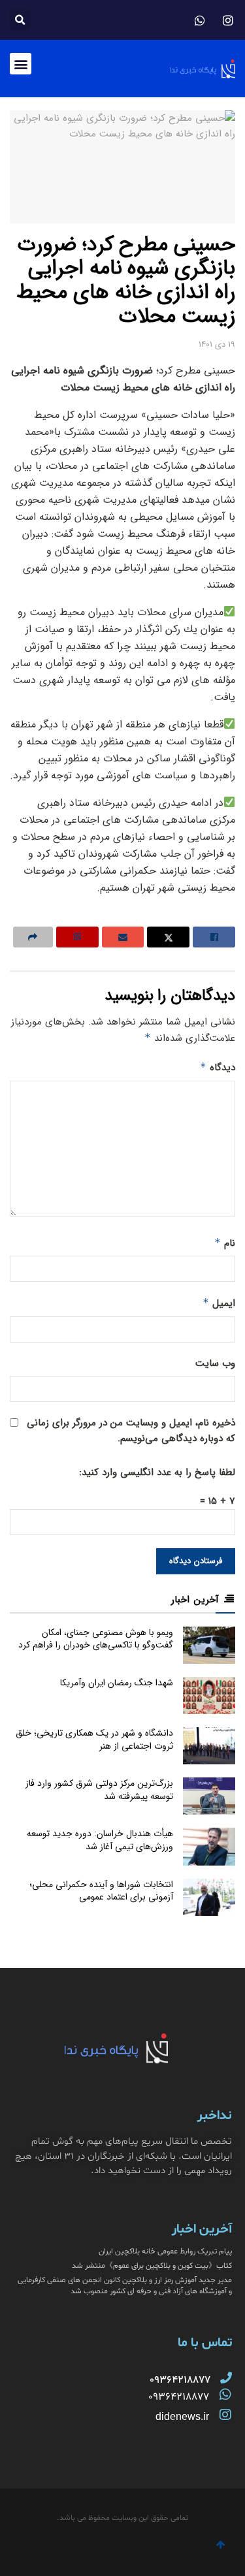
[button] (20, 20)
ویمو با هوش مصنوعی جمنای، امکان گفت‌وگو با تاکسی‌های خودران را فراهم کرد (96, 1639)
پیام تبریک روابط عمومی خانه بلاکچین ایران (165, 2251)
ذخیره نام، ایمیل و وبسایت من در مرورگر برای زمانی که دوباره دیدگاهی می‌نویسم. (131, 1431)
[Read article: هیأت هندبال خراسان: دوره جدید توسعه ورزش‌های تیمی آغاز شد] (209, 1846)
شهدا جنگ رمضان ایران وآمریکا (117, 1683)
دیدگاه (218, 1068)
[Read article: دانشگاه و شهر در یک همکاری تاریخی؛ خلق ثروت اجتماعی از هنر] (209, 1746)
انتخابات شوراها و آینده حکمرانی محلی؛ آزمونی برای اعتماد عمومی (101, 1891)
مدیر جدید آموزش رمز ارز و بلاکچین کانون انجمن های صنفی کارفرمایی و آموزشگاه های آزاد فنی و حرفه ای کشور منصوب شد (125, 2286)
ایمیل (219, 1303)
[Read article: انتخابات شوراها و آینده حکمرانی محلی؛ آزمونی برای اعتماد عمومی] (209, 1897)
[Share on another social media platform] (33, 937)
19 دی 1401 (217, 344)
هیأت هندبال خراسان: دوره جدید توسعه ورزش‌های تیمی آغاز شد (100, 1840)
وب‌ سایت (215, 1363)
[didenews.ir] (225, 2415)
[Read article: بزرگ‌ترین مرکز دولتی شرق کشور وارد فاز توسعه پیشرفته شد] (209, 1796)
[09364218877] (226, 2377)
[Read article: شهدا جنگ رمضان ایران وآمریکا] (209, 1695)
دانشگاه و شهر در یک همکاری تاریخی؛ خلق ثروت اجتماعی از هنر (94, 1740)
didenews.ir (182, 2416)
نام (225, 1243)
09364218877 (179, 2397)
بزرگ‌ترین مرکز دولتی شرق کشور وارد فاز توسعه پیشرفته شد (99, 1790)
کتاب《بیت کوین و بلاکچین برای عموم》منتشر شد (152, 2266)
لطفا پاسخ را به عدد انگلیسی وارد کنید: (157, 1472)
